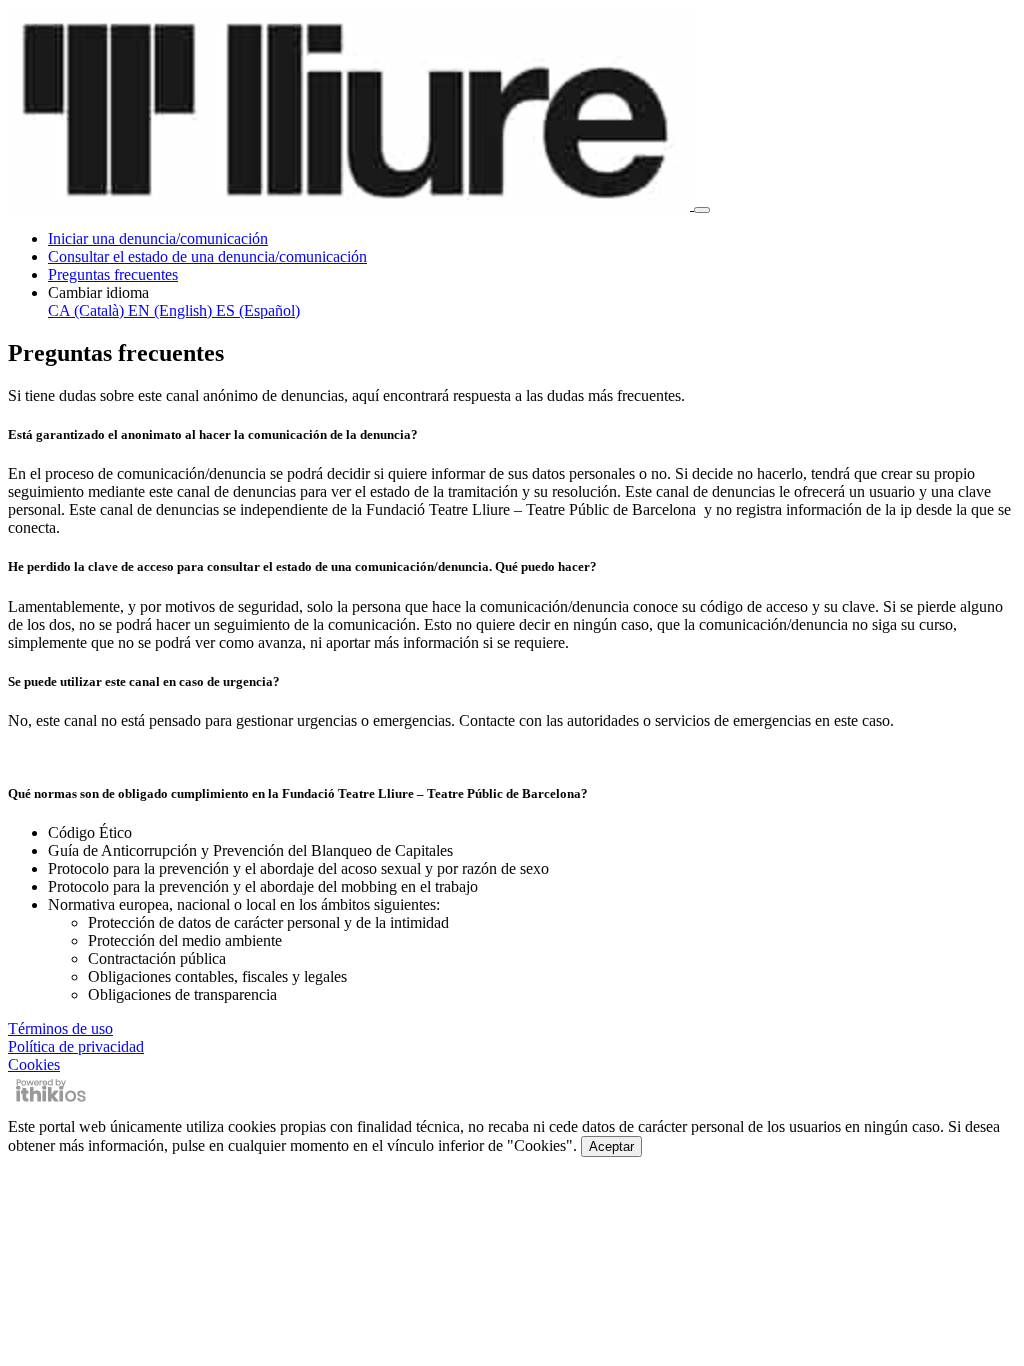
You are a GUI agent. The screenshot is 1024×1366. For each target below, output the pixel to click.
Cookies (34, 1064)
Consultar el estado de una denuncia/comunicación (207, 256)
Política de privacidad (76, 1046)
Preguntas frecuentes (113, 274)
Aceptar (611, 1146)
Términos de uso (60, 1028)
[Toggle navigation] (702, 210)
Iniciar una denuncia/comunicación (158, 238)
